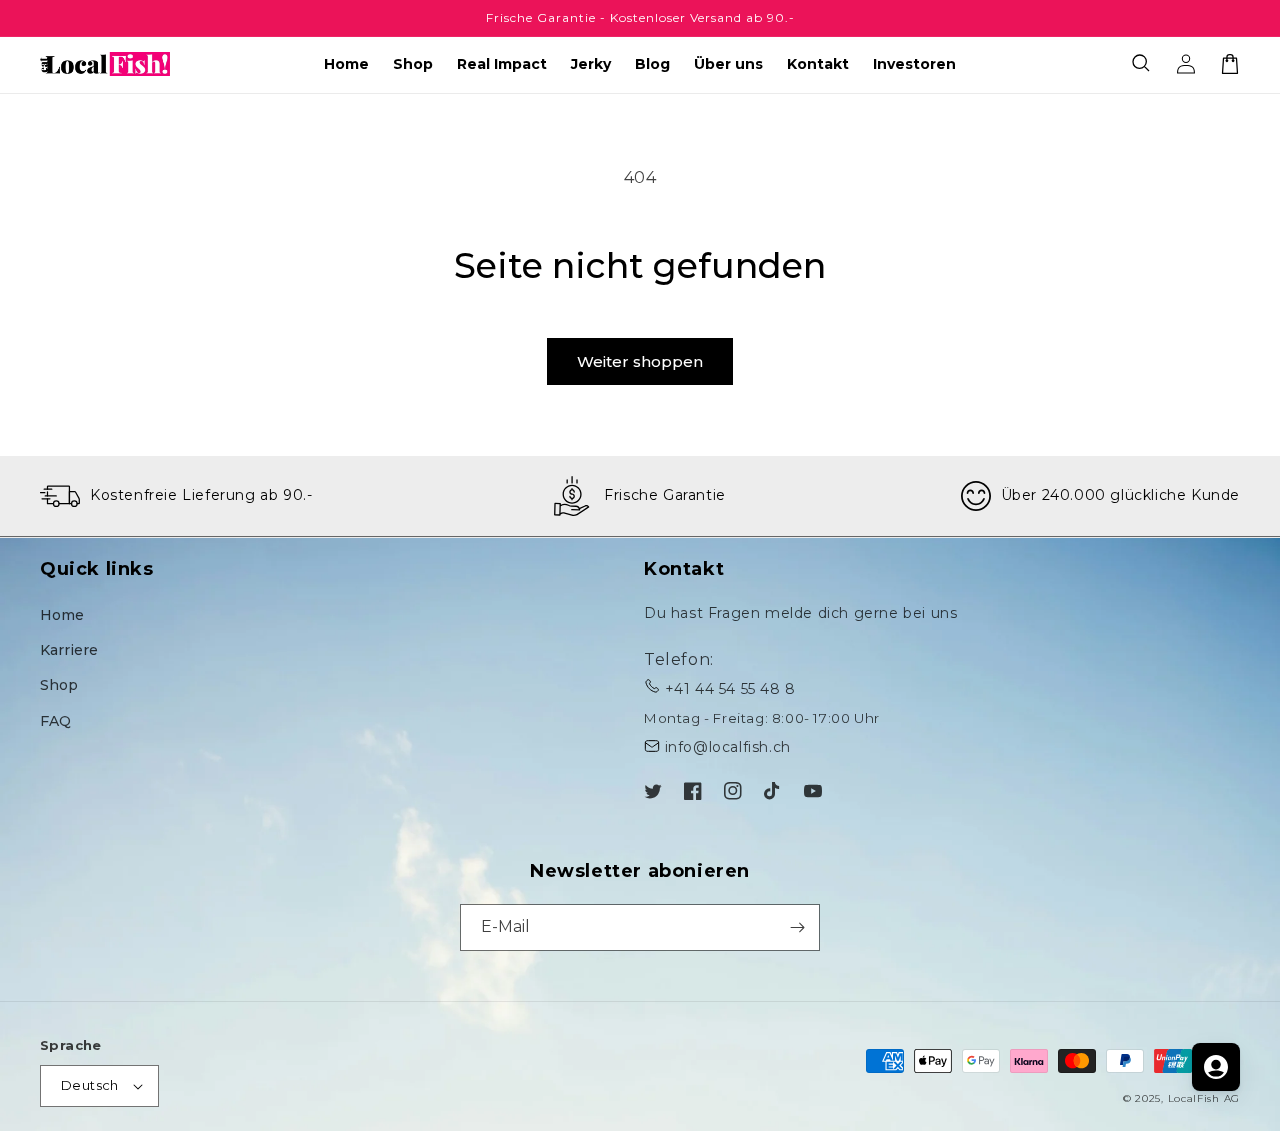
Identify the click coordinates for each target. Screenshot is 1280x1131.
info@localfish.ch (728, 747)
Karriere (69, 650)
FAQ (55, 721)
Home (62, 615)
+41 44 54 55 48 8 (730, 689)
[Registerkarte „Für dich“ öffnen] (1216, 1067)
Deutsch (90, 1085)
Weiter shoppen (640, 361)
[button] (1142, 64)
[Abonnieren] (797, 927)
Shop (59, 685)
